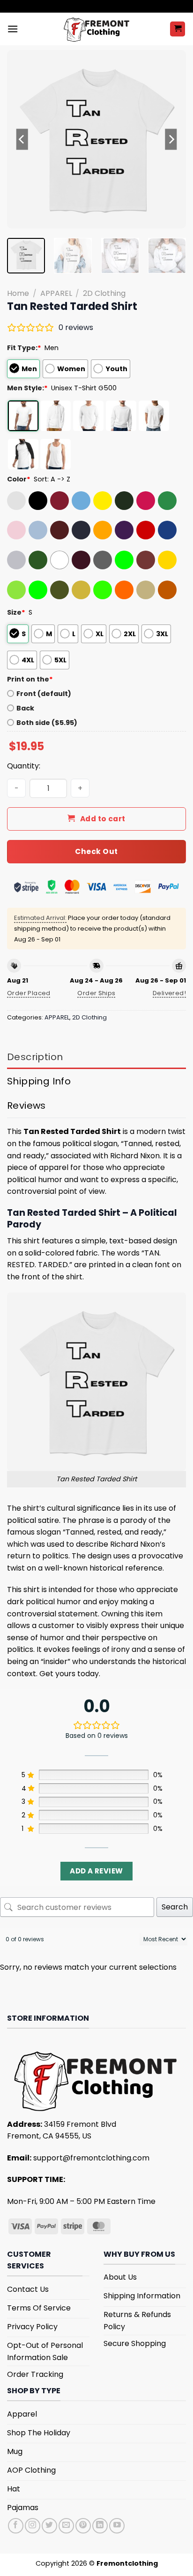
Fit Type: (24, 348)
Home (18, 293)
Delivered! (169, 993)
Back (25, 708)
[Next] (171, 139)
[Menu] (13, 29)
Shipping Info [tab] (39, 1081)
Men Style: (27, 388)
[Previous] (22, 139)
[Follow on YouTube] (117, 2526)
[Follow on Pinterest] (83, 2526)
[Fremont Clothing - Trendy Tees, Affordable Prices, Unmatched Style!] (97, 29)
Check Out (96, 851)
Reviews (26, 1105)
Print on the (30, 679)
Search (175, 1907)
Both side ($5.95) (47, 723)
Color (19, 479)
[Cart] (178, 29)
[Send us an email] (66, 2526)
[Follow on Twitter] (49, 2526)
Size (16, 612)
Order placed (29, 993)
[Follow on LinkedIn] (100, 2526)
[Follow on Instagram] (33, 2526)
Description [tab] (35, 1057)
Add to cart (103, 819)
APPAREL (56, 293)
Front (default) (44, 694)
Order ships (96, 993)
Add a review (96, 1871)
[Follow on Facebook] (16, 2526)
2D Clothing (104, 293)
